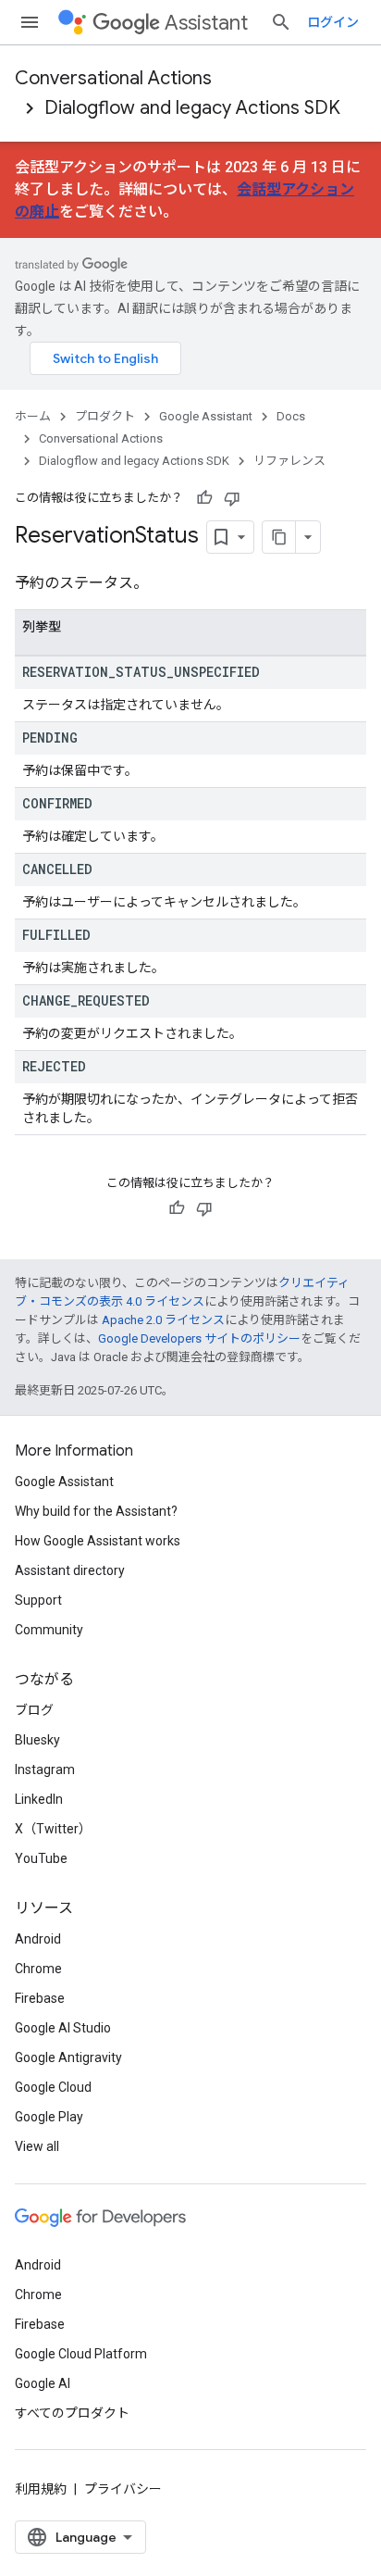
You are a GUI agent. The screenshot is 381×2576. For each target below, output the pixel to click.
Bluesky (37, 1740)
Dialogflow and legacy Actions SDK (192, 108)
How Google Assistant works (98, 1541)
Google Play (49, 2117)
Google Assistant (206, 416)
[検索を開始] (281, 22)
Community (49, 1630)
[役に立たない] (232, 498)
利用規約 (41, 2489)
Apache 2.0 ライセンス (163, 1320)
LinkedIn (39, 1799)
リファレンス (289, 461)
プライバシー (123, 2489)
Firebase (40, 1998)
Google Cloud (53, 2087)
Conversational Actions (113, 78)
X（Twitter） (53, 1829)
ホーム (33, 416)
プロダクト (105, 416)
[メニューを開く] (30, 22)
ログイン (333, 22)
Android (38, 1939)
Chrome (38, 1969)
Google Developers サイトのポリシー (199, 1338)
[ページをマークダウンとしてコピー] (279, 537)
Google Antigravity (68, 2057)
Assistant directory (70, 1570)
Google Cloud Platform (81, 2354)
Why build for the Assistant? (96, 1511)
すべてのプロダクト (72, 2413)
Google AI (43, 2383)
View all (37, 2146)
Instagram (45, 1769)
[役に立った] (204, 498)
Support (38, 1600)
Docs (291, 416)
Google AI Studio (63, 2028)
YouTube (41, 1858)
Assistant (206, 23)
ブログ (34, 1710)
